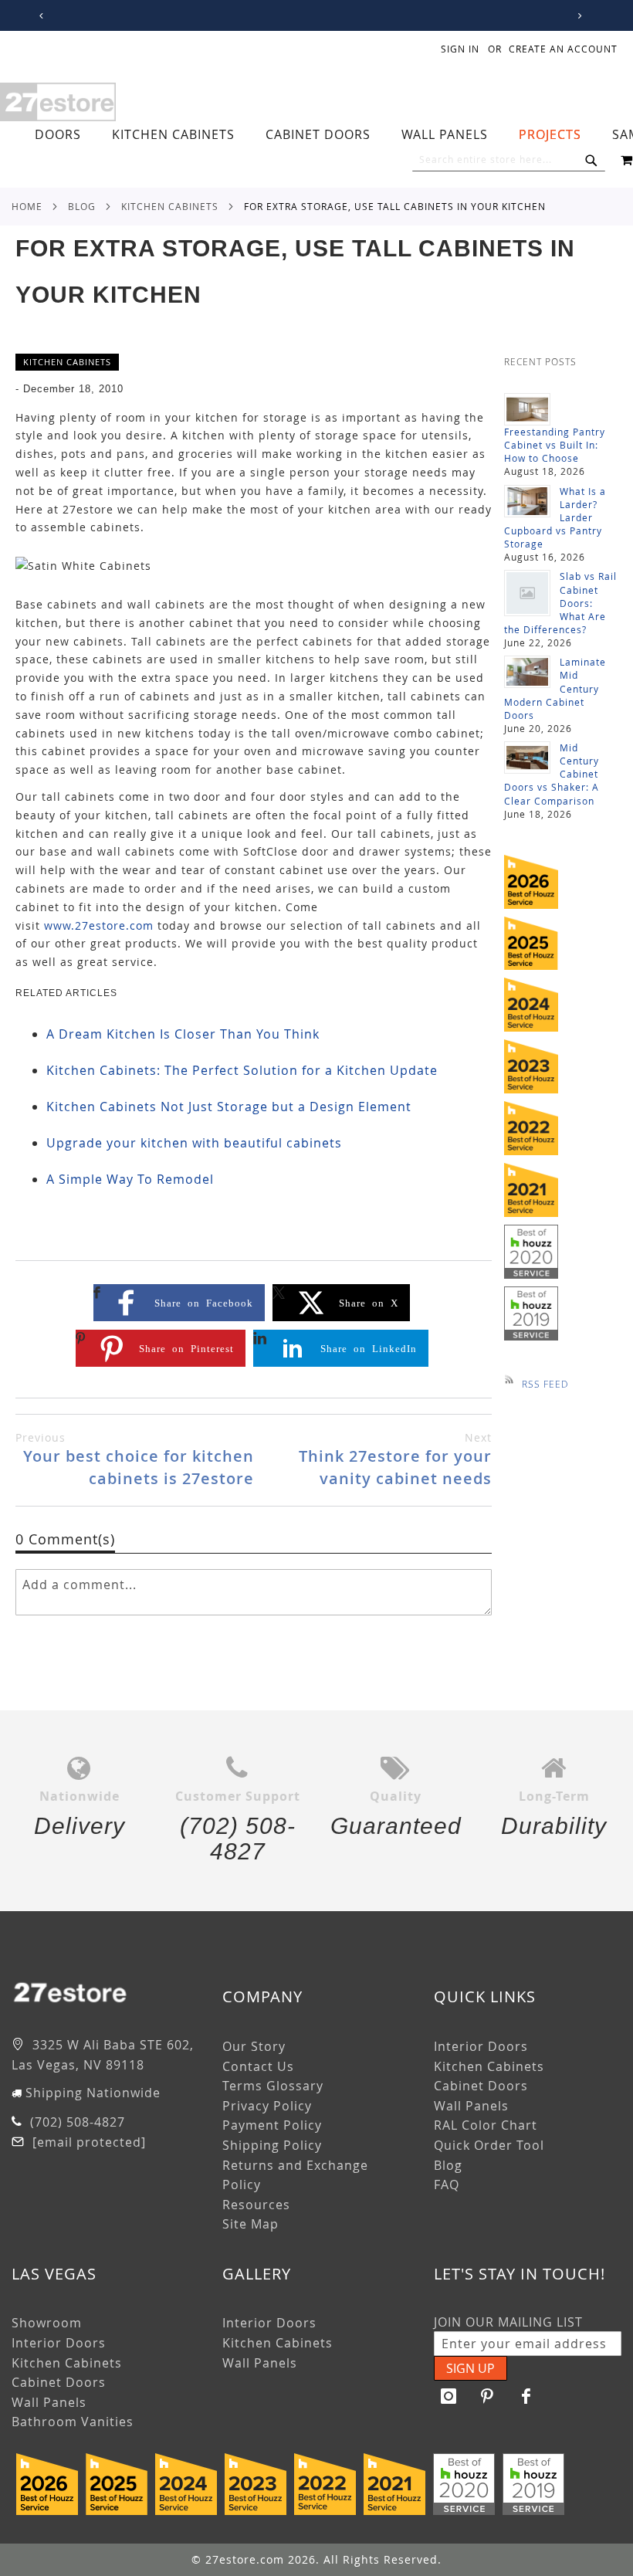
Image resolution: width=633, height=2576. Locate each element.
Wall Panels (471, 2106)
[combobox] (509, 160)
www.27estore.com (99, 925)
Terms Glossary (273, 2086)
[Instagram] (449, 2396)
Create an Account (563, 49)
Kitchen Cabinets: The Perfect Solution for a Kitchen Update (242, 1070)
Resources (256, 2205)
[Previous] (39, 16)
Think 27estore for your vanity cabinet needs (395, 1459)
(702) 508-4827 (76, 2122)
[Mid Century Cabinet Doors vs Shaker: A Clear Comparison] (527, 758)
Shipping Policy (272, 2145)
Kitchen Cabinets (170, 206)
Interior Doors (481, 2046)
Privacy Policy (267, 2106)
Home (27, 206)
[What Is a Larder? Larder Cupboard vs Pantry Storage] (527, 501)
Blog (82, 206)
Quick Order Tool (489, 2145)
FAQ (447, 2185)
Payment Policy (272, 2125)
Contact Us (258, 2066)
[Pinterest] (488, 2396)
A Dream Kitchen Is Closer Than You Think (183, 1034)
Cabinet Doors (481, 2086)
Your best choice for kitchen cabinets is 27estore (135, 1459)
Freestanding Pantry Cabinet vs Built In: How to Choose (555, 445)
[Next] (577, 16)
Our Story (254, 2046)
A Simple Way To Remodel (130, 1179)
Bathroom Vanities (73, 2422)
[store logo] (58, 102)
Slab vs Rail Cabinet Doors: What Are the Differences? (560, 603)
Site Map (250, 2224)
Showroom (47, 2323)
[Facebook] (526, 2396)
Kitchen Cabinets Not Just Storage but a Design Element (229, 1107)
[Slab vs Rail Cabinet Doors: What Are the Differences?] (527, 593)
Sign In (460, 49)
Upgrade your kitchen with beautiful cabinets (194, 1143)
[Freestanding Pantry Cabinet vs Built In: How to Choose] (527, 409)
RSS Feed (545, 1384)
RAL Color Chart (486, 2125)
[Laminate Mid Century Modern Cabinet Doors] (527, 672)
